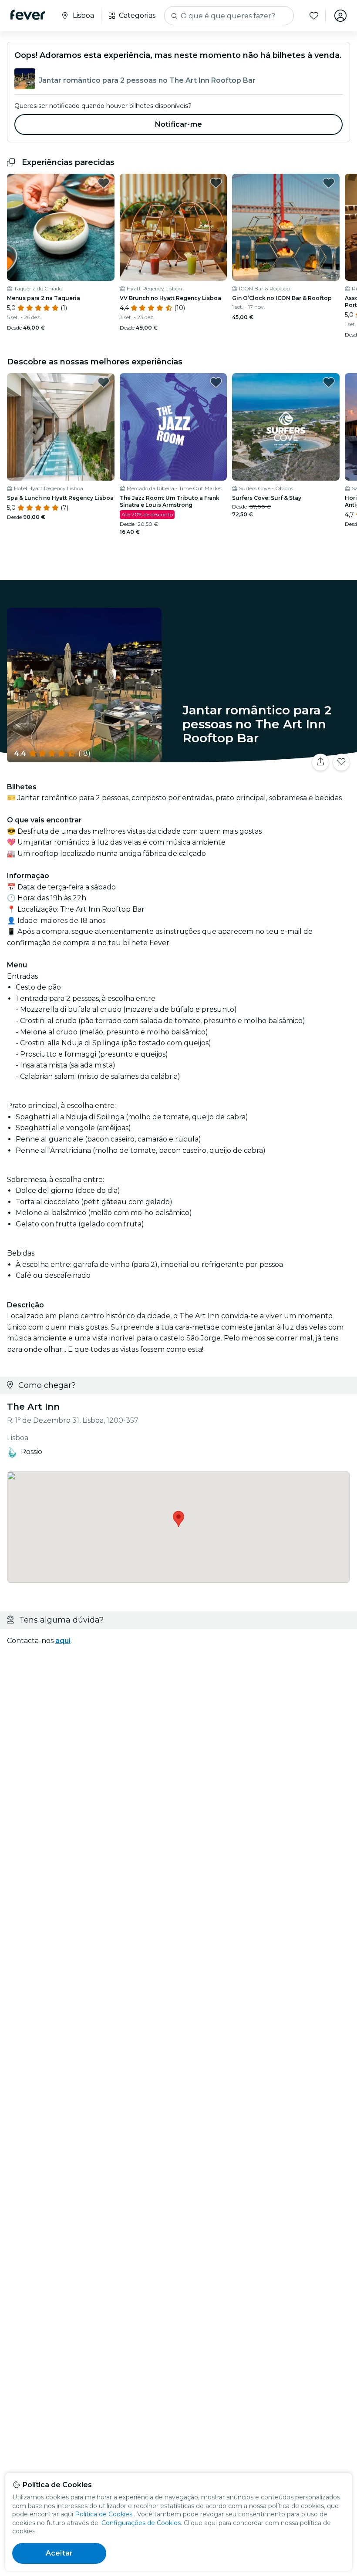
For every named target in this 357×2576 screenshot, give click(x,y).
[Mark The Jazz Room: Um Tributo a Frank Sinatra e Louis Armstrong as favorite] (216, 382)
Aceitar (59, 2553)
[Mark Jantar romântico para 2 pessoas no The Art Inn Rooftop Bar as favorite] (341, 762)
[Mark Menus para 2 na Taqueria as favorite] (104, 183)
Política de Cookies (104, 2514)
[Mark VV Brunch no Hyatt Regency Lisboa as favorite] (216, 183)
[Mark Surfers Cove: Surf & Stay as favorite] (329, 382)
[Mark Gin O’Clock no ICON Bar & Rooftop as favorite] (329, 183)
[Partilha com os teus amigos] (320, 762)
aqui (63, 1641)
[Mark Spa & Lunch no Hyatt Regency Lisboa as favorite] (104, 382)
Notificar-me (178, 124)
